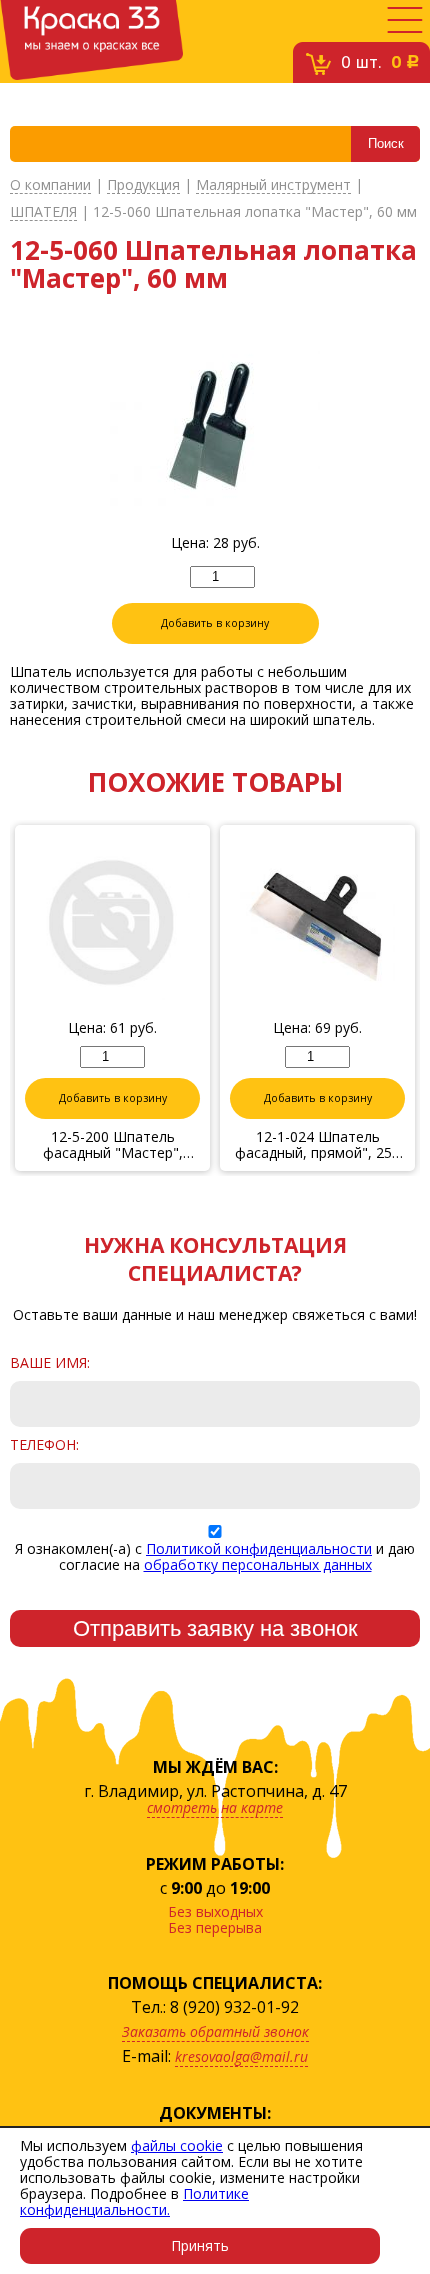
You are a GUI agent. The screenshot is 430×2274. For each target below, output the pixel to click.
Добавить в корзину (215, 623)
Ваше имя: (50, 1363)
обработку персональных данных (258, 1564)
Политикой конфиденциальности (259, 1548)
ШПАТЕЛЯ (43, 212)
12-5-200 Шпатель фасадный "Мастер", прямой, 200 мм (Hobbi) (113, 1145)
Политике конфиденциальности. (134, 2201)
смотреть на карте (215, 1807)
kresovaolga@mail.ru (241, 2056)
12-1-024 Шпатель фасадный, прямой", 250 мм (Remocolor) (317, 1145)
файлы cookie (177, 2145)
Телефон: (44, 1445)
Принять (200, 2245)
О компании (50, 185)
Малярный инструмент (273, 185)
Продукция (143, 185)
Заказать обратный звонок (215, 2031)
